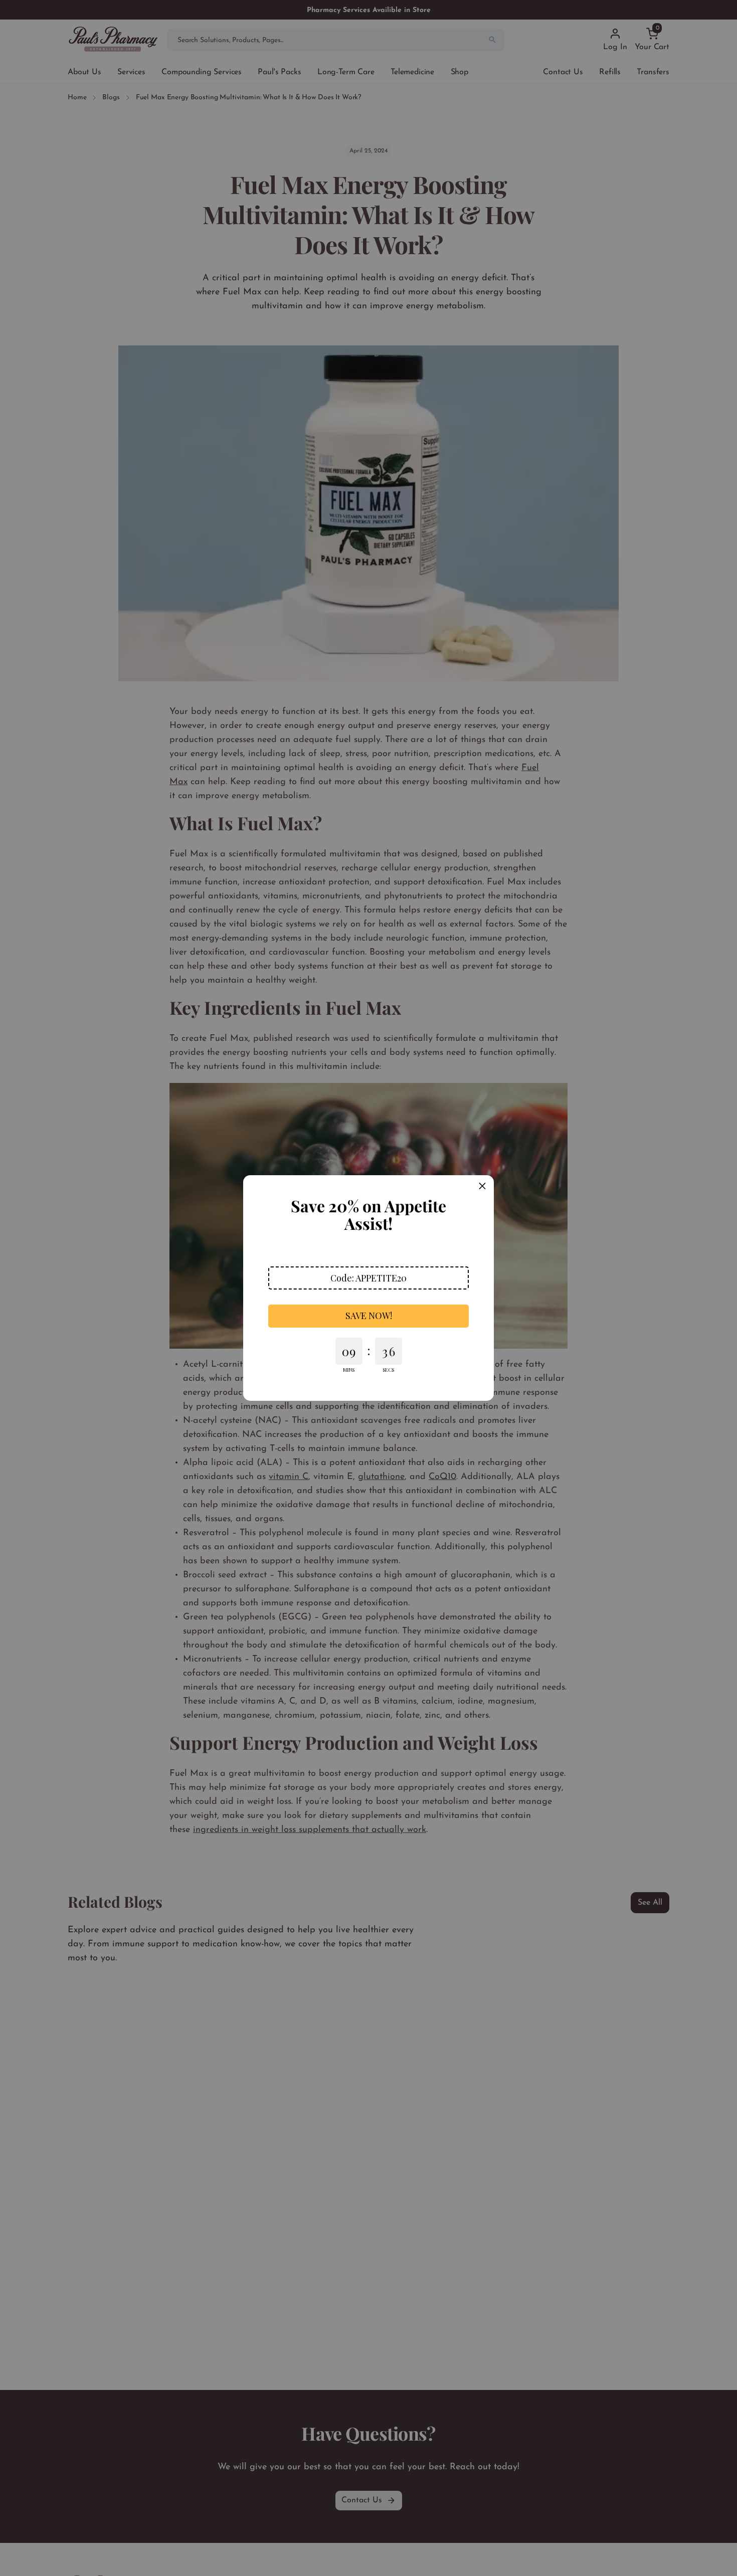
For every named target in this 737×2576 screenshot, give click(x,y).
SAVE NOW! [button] (369, 1316)
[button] (368, 1278)
